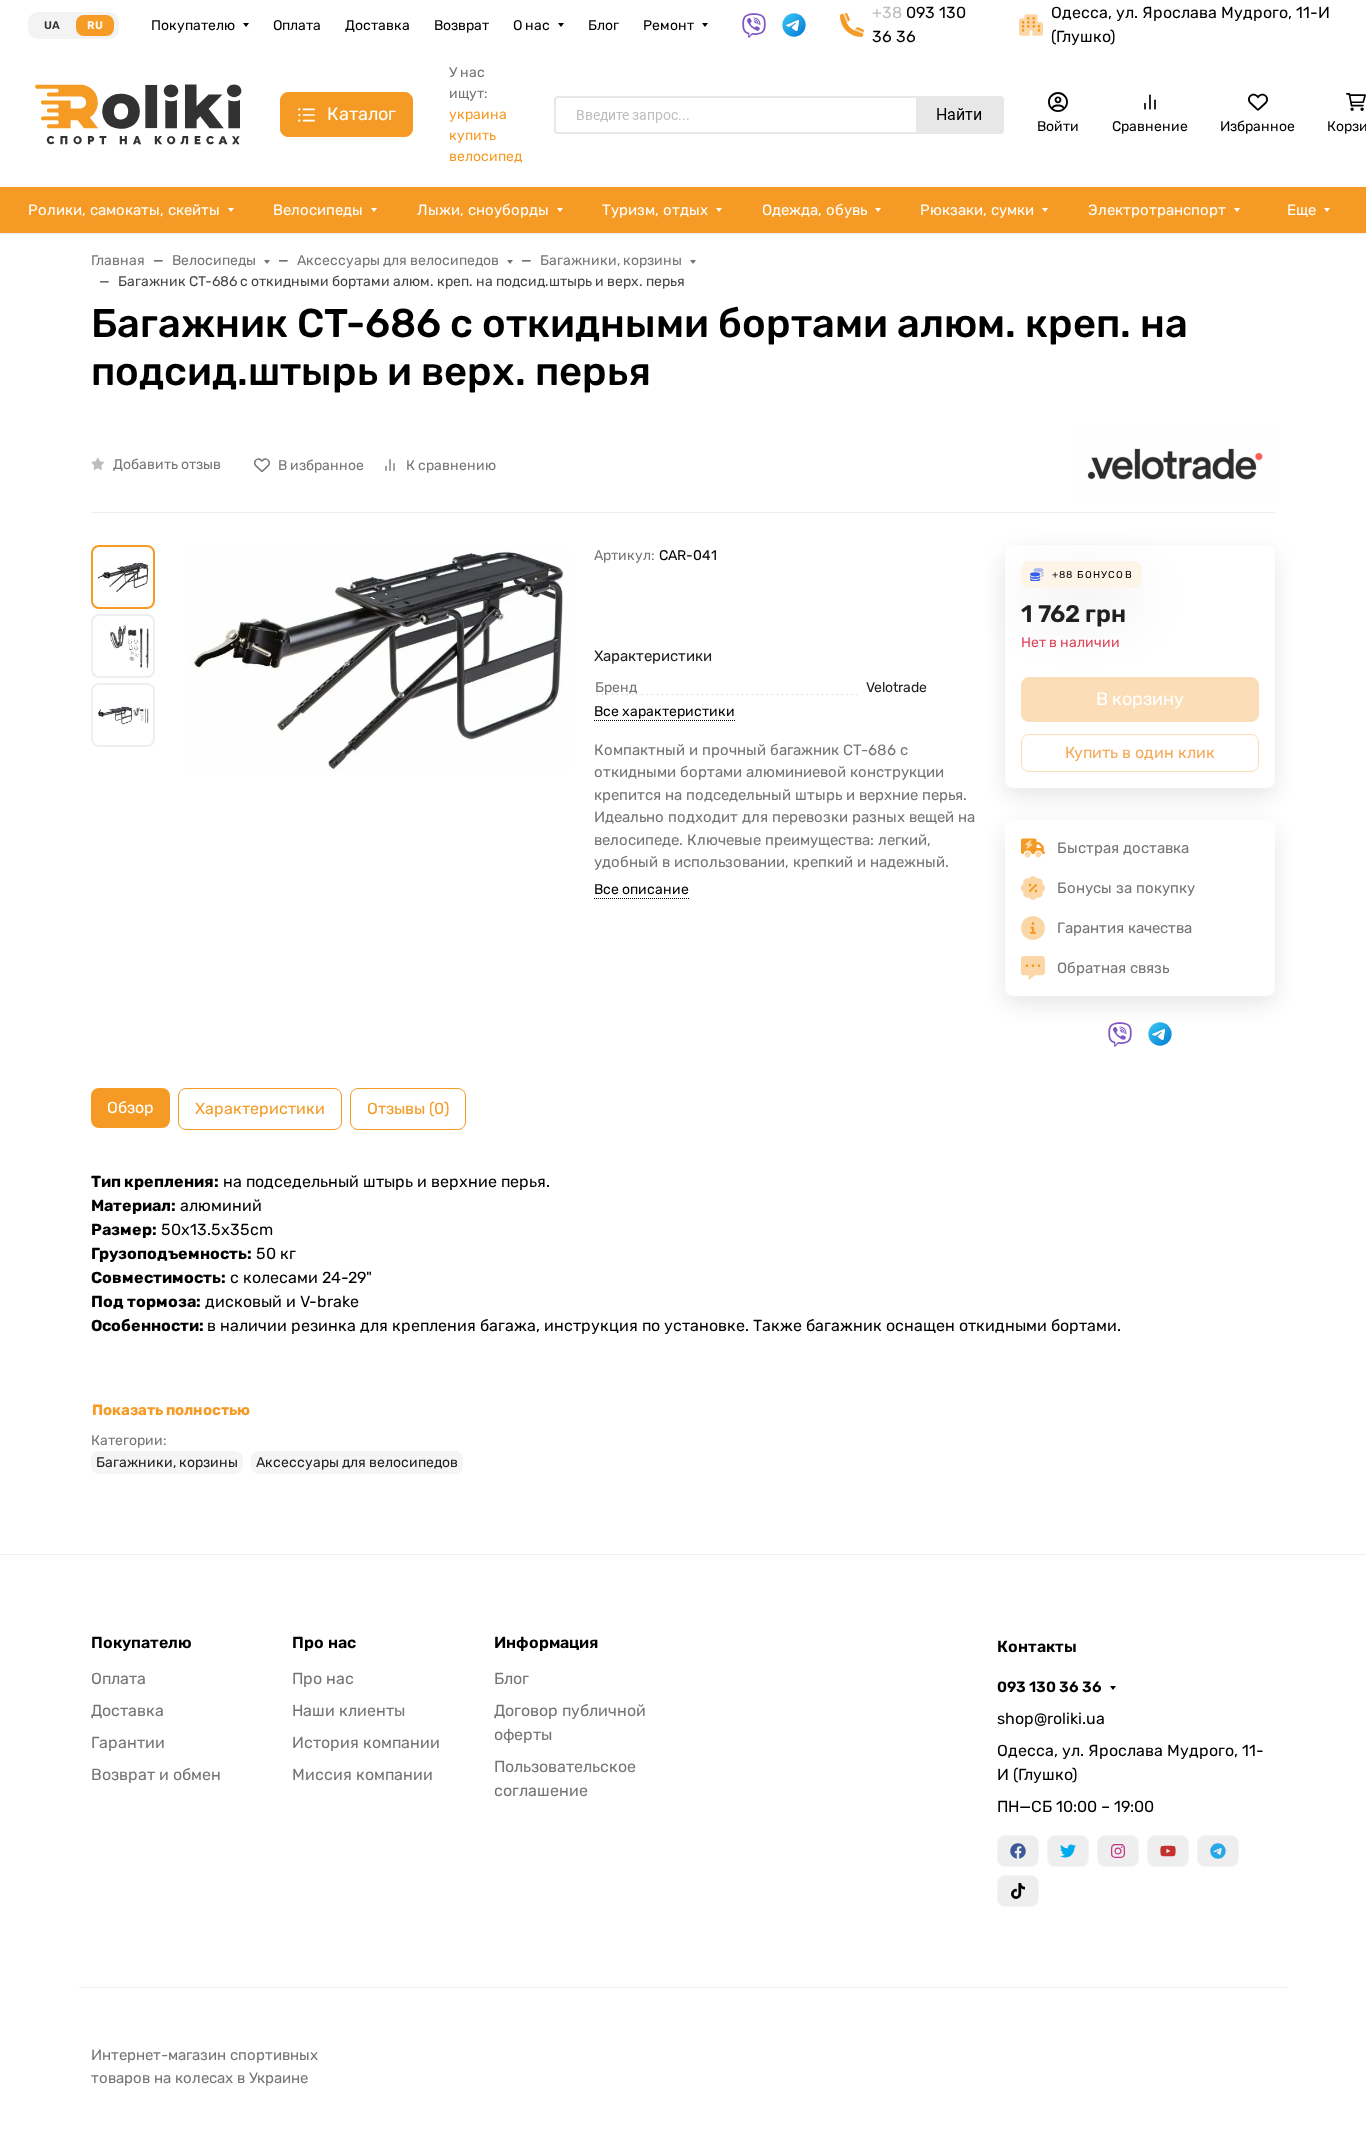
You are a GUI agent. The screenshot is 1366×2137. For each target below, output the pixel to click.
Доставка (377, 25)
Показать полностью (171, 1410)
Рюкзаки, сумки (977, 210)
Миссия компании (362, 1774)
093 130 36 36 (1049, 1687)
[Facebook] (1018, 1851)
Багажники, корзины (167, 1462)
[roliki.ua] (138, 113)
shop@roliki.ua (1051, 1718)
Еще (1301, 210)
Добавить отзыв (167, 464)
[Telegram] (1218, 1851)
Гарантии (128, 1742)
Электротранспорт (1157, 210)
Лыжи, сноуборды (483, 210)
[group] (378, 784)
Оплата (297, 25)
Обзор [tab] (130, 1107)
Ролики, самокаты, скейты (124, 210)
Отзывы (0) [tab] (408, 1108)
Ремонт (668, 25)
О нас (531, 25)
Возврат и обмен (156, 1774)
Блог (603, 25)
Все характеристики (664, 711)
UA (52, 25)
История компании (366, 1742)
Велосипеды (318, 210)
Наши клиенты (348, 1710)
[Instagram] (1118, 1851)
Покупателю (193, 25)
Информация (546, 1643)
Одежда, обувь (814, 210)
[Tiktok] (1018, 1891)
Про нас (324, 1643)
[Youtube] (1168, 1851)
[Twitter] (1068, 1851)
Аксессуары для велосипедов (357, 1462)
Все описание (641, 889)
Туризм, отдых (655, 210)
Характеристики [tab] (260, 1108)
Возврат (461, 25)
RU (95, 25)
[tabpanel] (683, 1322)
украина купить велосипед (485, 135)
